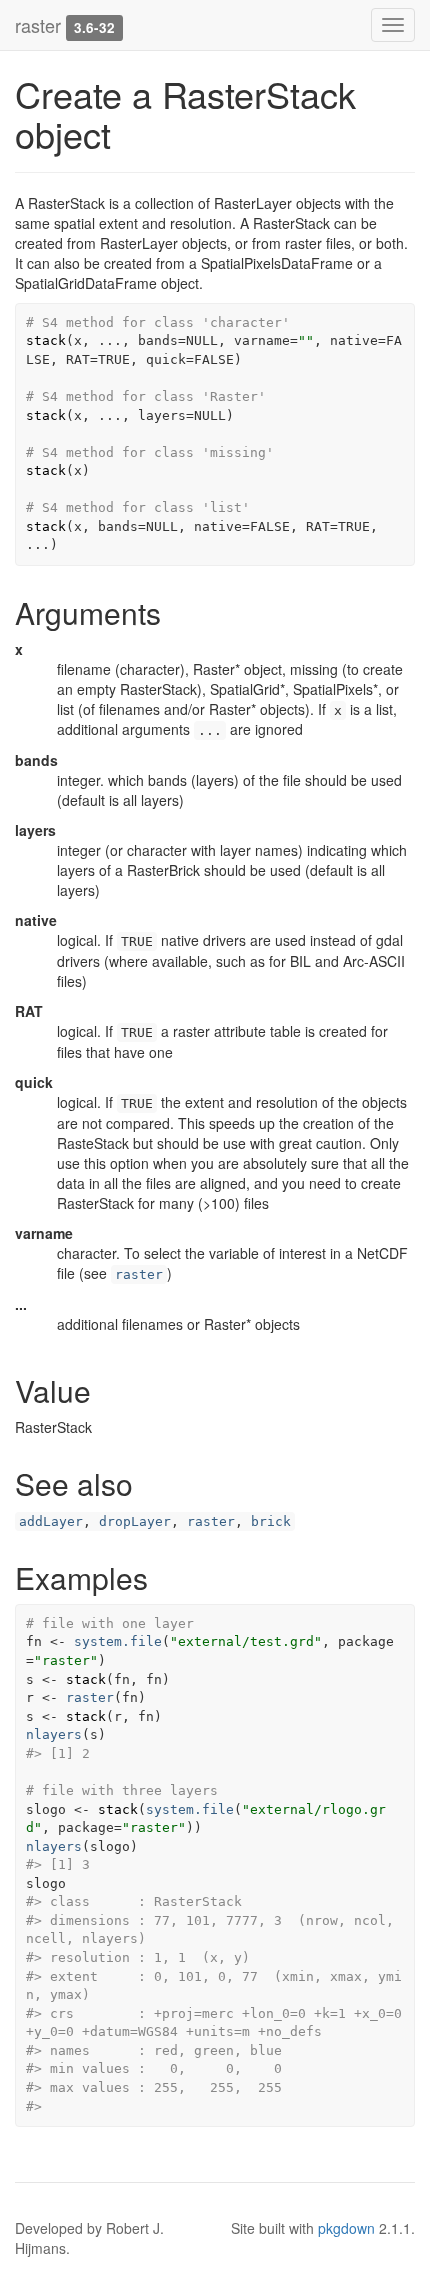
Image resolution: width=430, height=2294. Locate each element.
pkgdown (346, 2228)
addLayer (51, 1521)
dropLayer (135, 1521)
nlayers (54, 1734)
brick (271, 1521)
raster (38, 25)
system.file (118, 1641)
